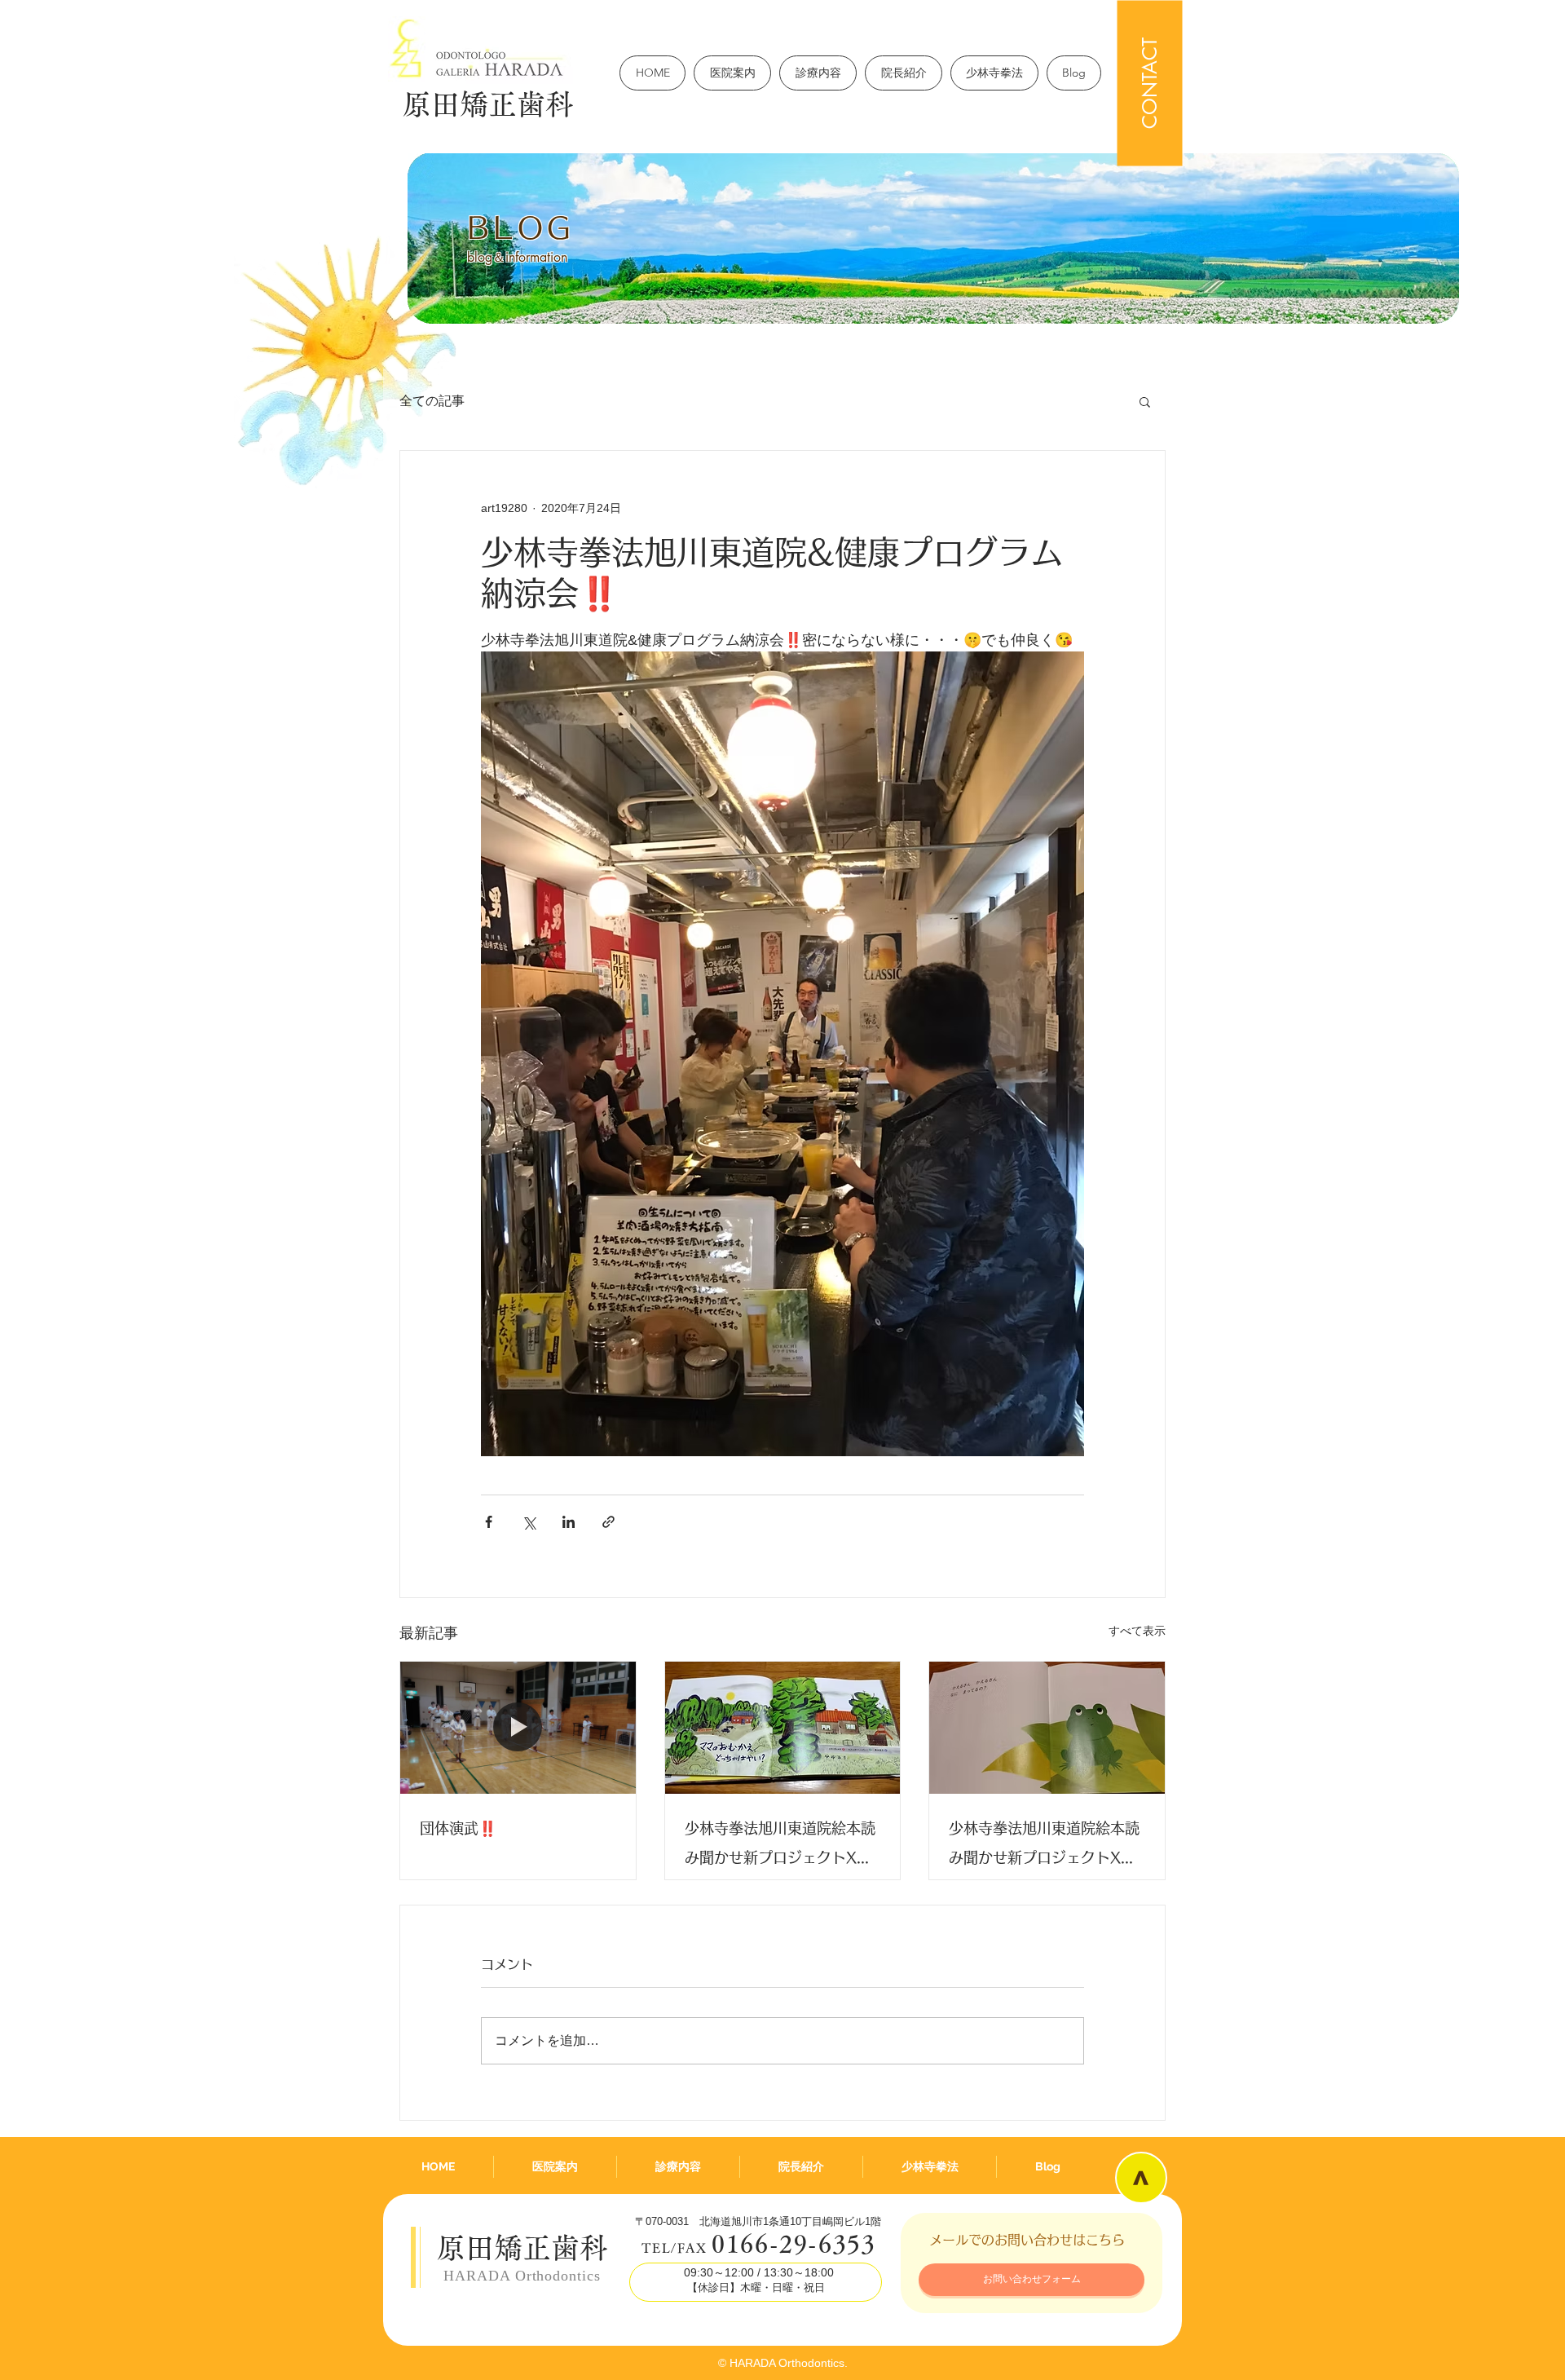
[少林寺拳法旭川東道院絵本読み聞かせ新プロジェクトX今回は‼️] (783, 1728)
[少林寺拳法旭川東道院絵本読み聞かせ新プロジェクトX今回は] (1047, 1728)
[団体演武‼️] (518, 1728)
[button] (1145, 401)
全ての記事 (432, 401)
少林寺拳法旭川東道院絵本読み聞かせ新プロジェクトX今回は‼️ (780, 1846)
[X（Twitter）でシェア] (529, 1522)
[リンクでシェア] (608, 1522)
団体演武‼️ (458, 1828)
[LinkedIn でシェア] (569, 1522)
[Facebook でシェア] (489, 1522)
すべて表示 (1137, 1631)
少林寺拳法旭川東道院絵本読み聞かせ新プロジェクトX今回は (1044, 1846)
